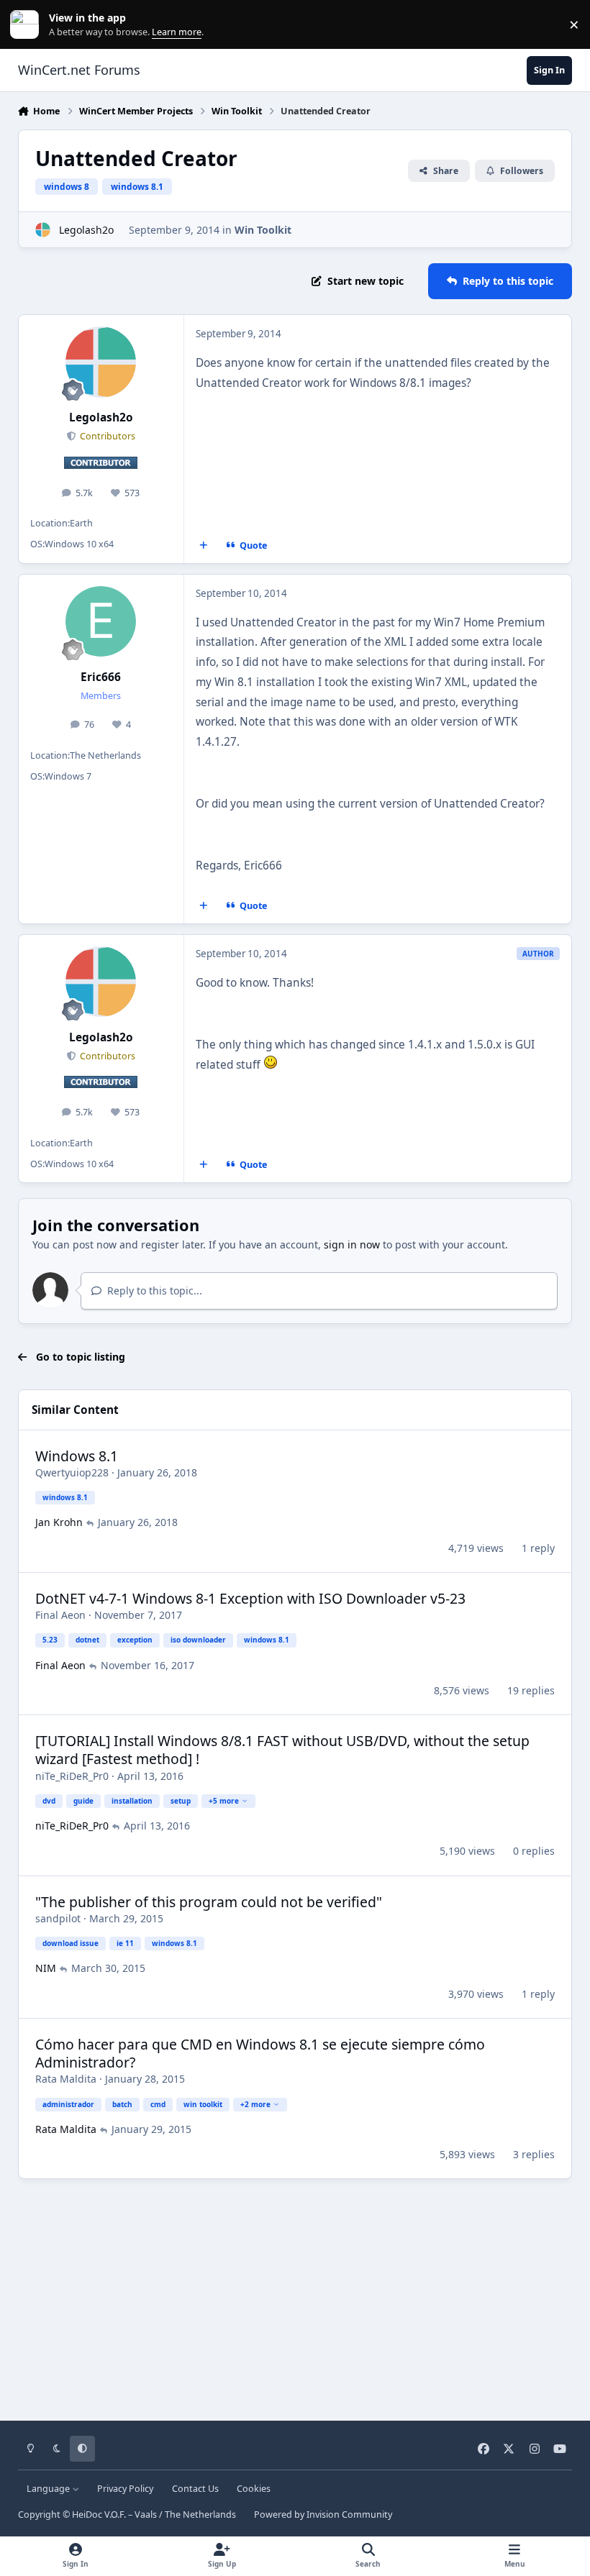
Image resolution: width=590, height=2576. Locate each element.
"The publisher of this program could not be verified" (209, 1902)
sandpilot (58, 1918)
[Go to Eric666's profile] (101, 621)
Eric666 (101, 677)
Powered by (323, 2515)
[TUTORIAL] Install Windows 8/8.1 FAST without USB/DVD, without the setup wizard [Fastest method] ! (282, 1750)
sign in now (352, 1244)
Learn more (28, 25)
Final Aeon (60, 1615)
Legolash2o (86, 230)
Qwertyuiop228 (72, 1472)
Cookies (254, 2489)
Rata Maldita (66, 2079)
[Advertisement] (295, 2295)
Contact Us (195, 2489)
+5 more (224, 1801)
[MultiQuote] (203, 545)
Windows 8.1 (77, 1456)
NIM (46, 1968)
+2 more (255, 2104)
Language (49, 2489)
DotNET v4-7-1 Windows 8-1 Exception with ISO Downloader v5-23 (250, 1598)
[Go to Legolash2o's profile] (43, 230)
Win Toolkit (263, 230)
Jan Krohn (59, 1522)
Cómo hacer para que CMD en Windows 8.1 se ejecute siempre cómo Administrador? (260, 2053)
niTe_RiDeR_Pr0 (72, 1776)
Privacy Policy (125, 2489)
